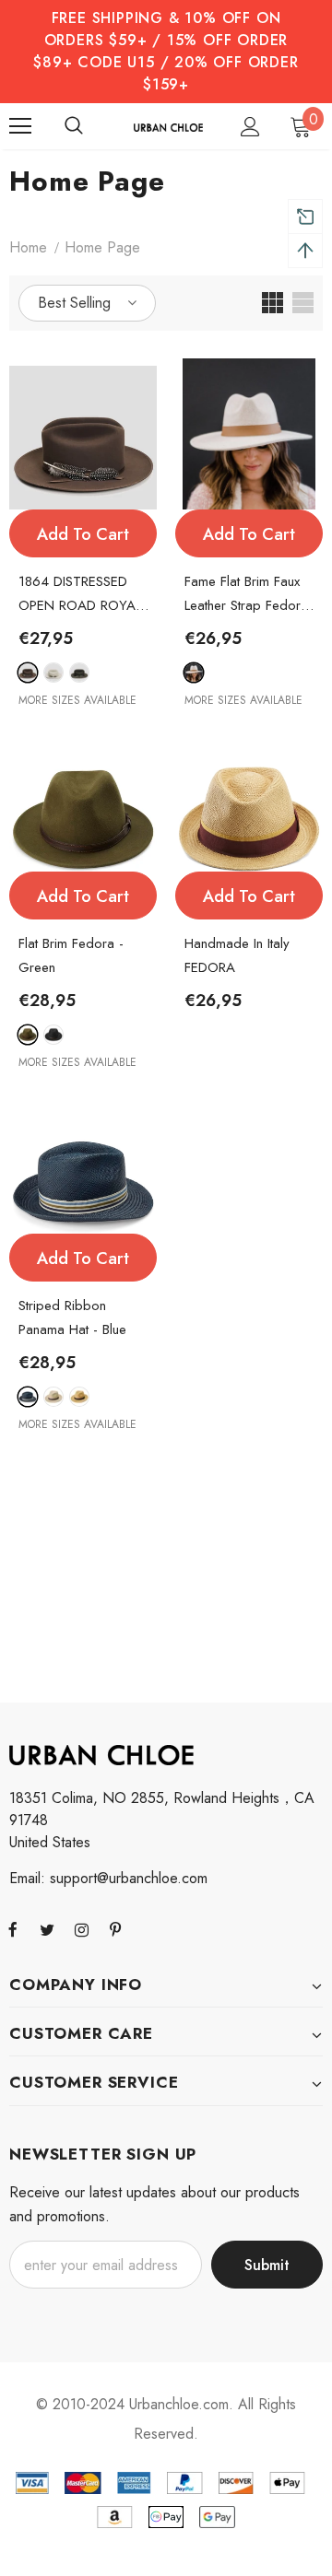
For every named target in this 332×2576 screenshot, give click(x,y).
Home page (102, 247)
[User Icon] (250, 127)
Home (28, 247)
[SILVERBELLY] (53, 673)
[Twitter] (47, 1929)
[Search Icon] (74, 126)
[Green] (28, 1035)
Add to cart (83, 534)
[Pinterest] (115, 1929)
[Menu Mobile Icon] (20, 126)
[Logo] (168, 126)
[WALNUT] (79, 673)
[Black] (53, 1035)
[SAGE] (28, 673)
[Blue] (28, 1397)
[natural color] (53, 1397)
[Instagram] (81, 1929)
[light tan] (79, 1397)
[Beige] (194, 673)
